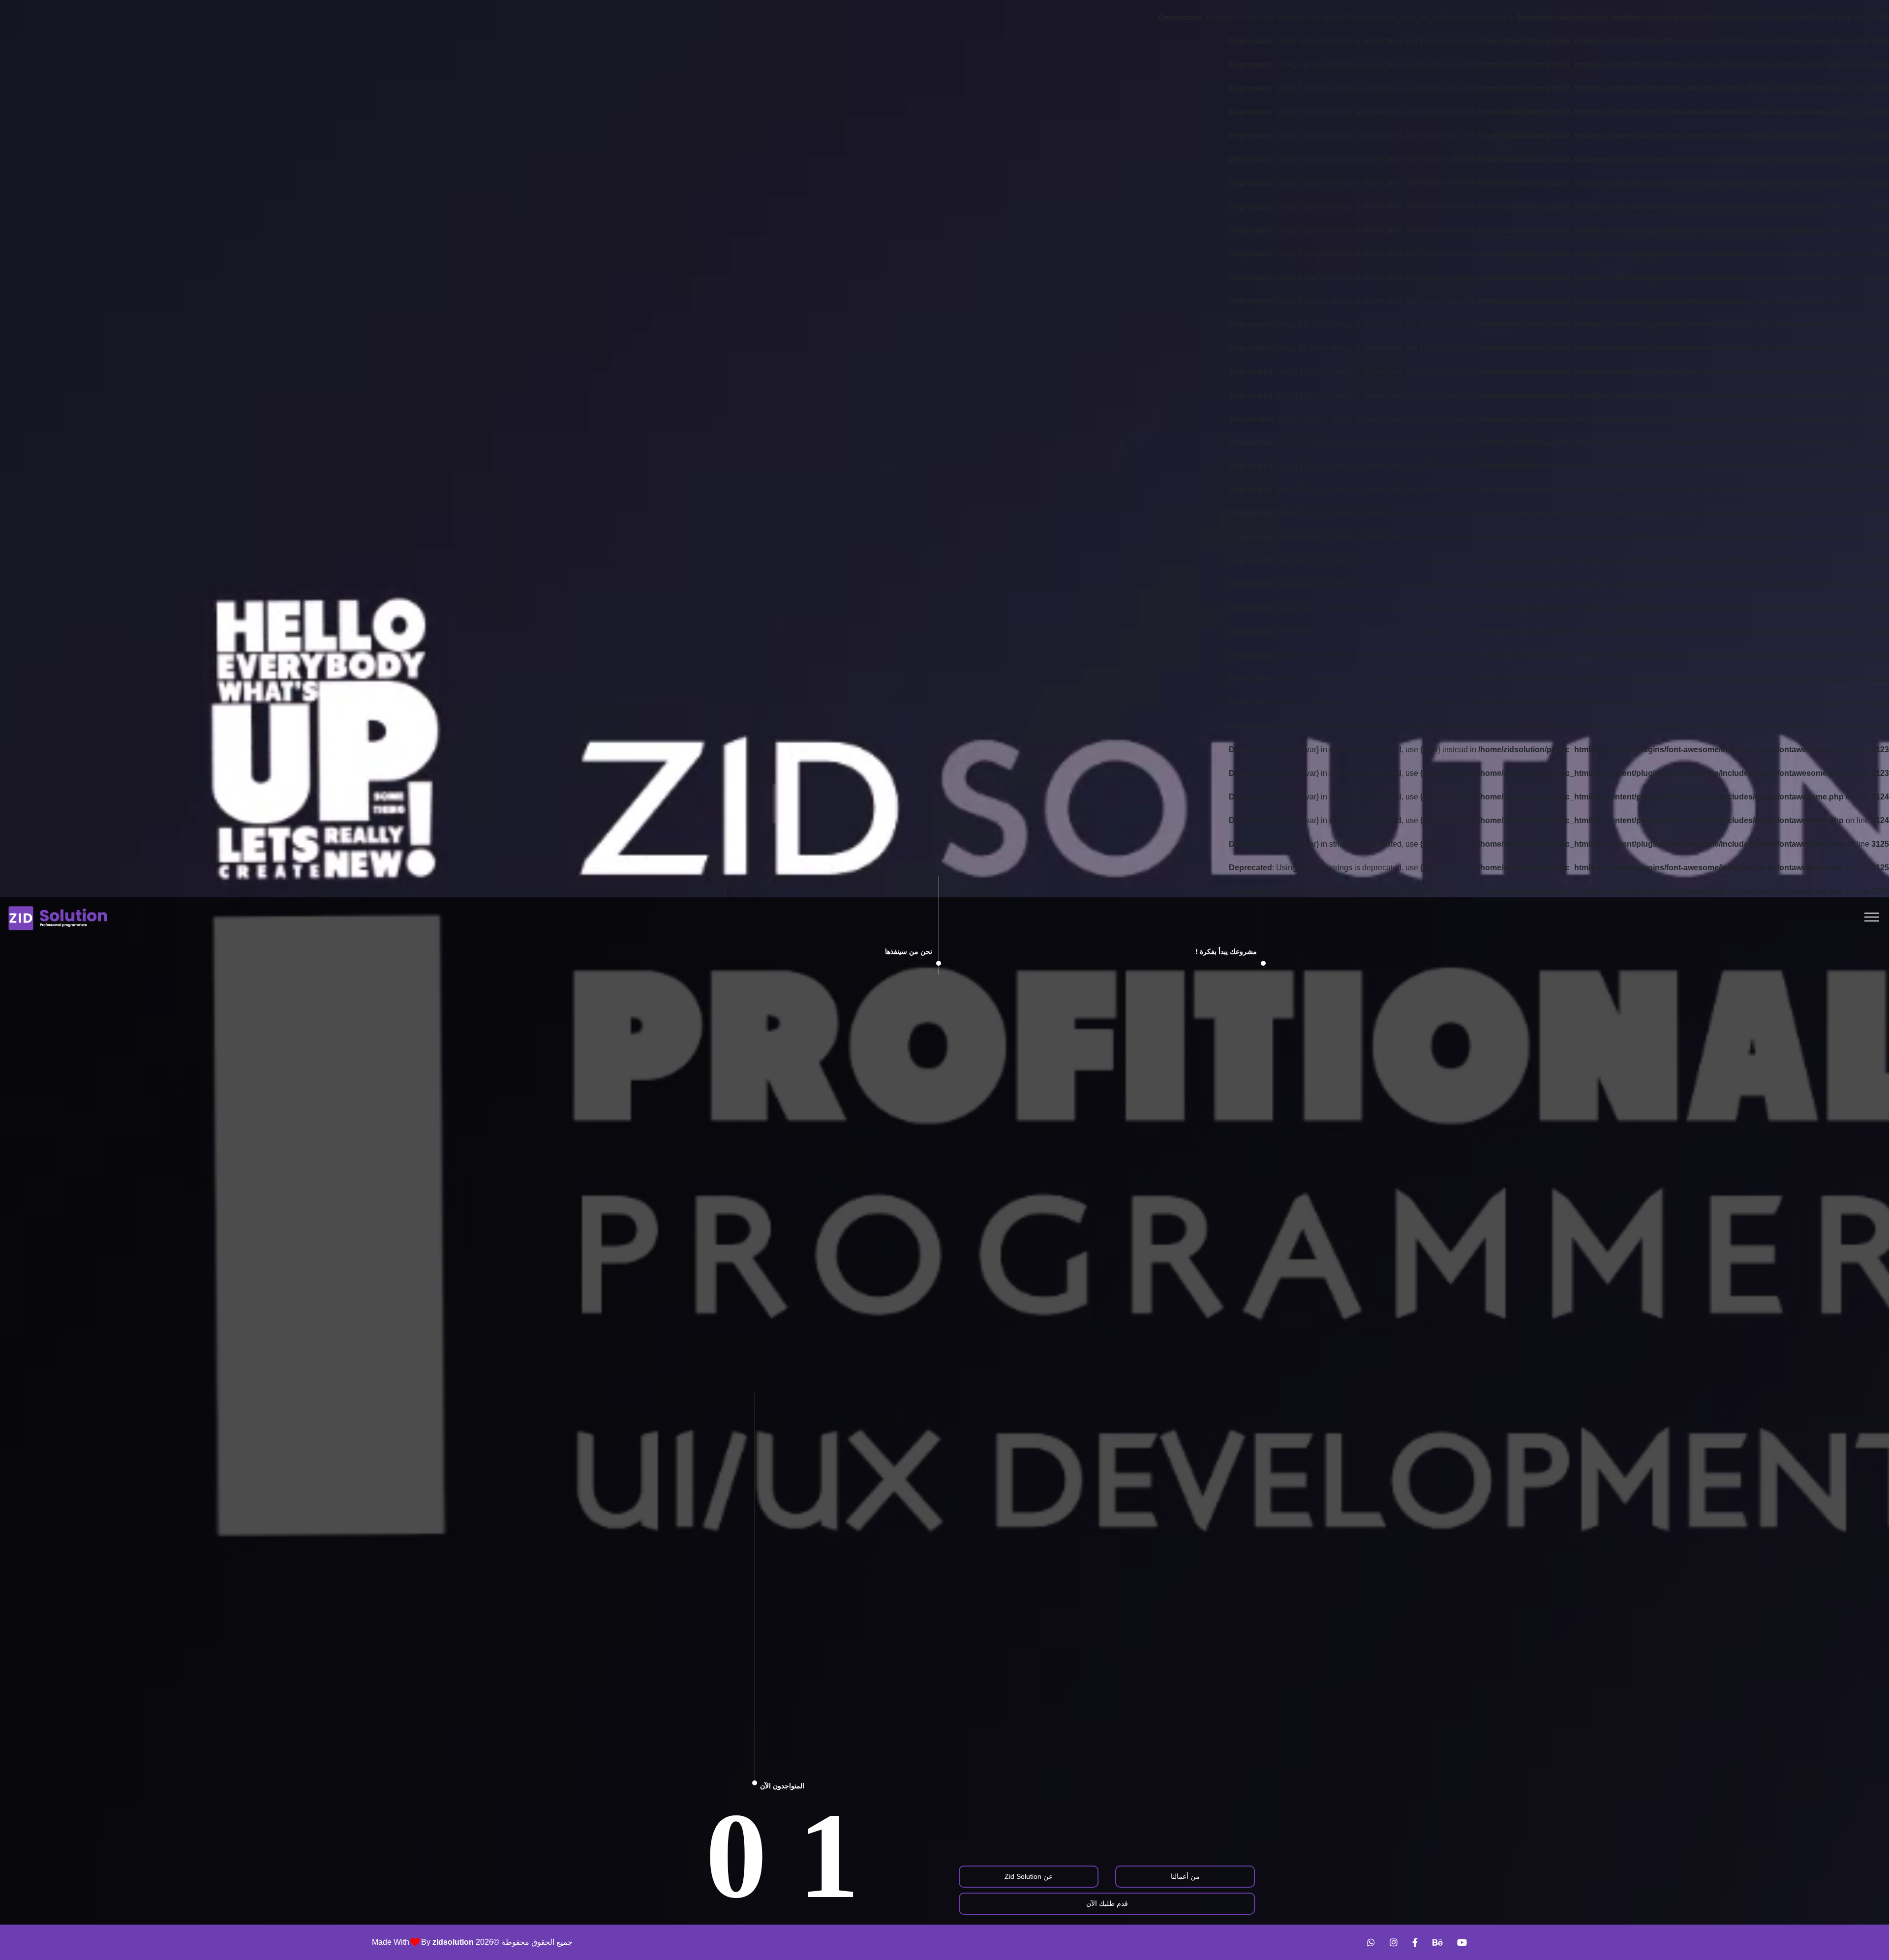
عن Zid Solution (1029, 1876)
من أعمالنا (1185, 1876)
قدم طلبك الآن (1107, 1903)
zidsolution (453, 1942)
